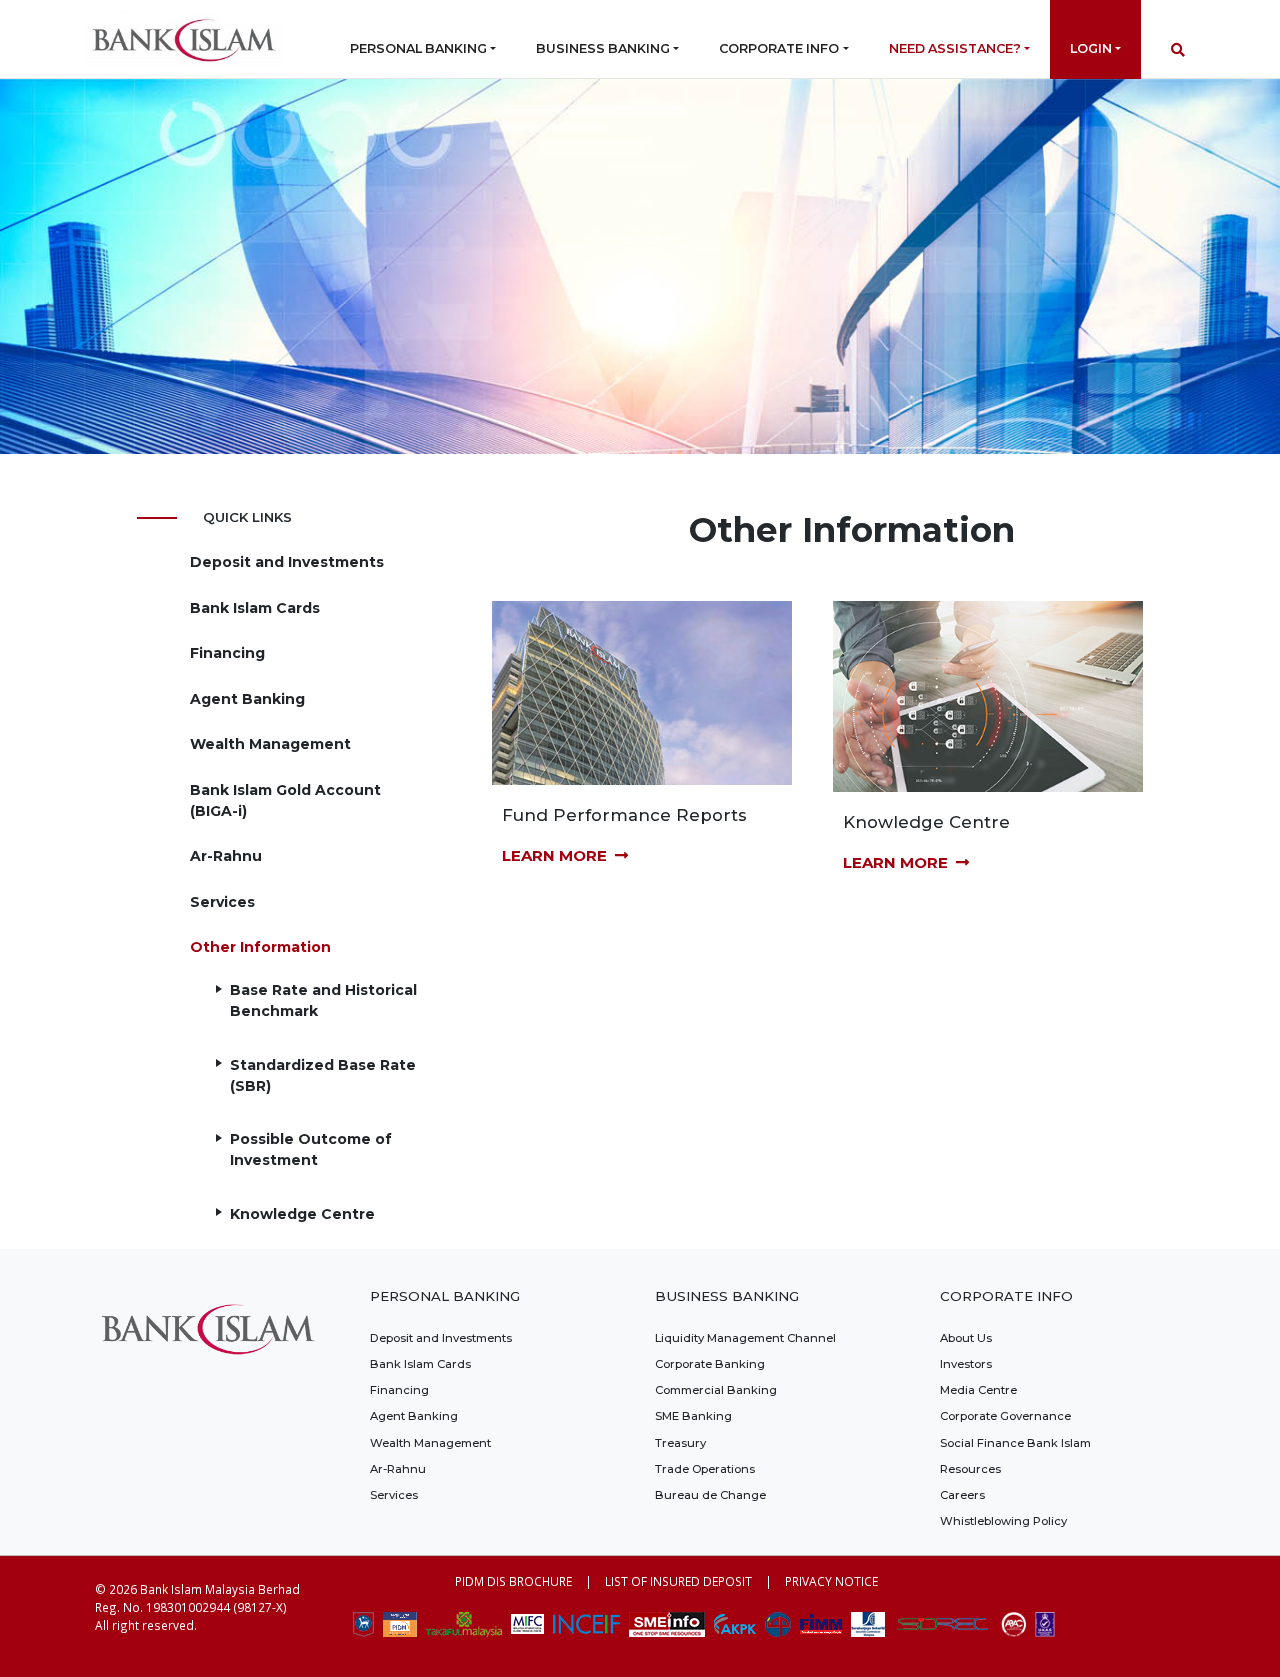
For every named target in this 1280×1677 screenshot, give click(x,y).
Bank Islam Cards (255, 608)
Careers (962, 1495)
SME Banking (693, 1416)
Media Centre (978, 1390)
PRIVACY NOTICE (831, 1581)
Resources (970, 1469)
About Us (966, 1338)
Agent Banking (247, 699)
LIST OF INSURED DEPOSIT (678, 1581)
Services (222, 902)
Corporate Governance (1005, 1416)
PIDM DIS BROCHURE (513, 1581)
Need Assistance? (955, 48)
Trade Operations (705, 1469)
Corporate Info (779, 48)
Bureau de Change (710, 1495)
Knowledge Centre (302, 1214)
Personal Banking (418, 48)
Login (1091, 48)
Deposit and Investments (287, 562)
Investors (966, 1364)
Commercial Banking (716, 1390)
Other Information (260, 947)
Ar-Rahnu (226, 856)
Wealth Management (270, 744)
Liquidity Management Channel (745, 1338)
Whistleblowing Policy (1003, 1521)
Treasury (680, 1443)
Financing (227, 653)
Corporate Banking (710, 1364)
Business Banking (603, 48)
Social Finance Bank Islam (1015, 1443)
